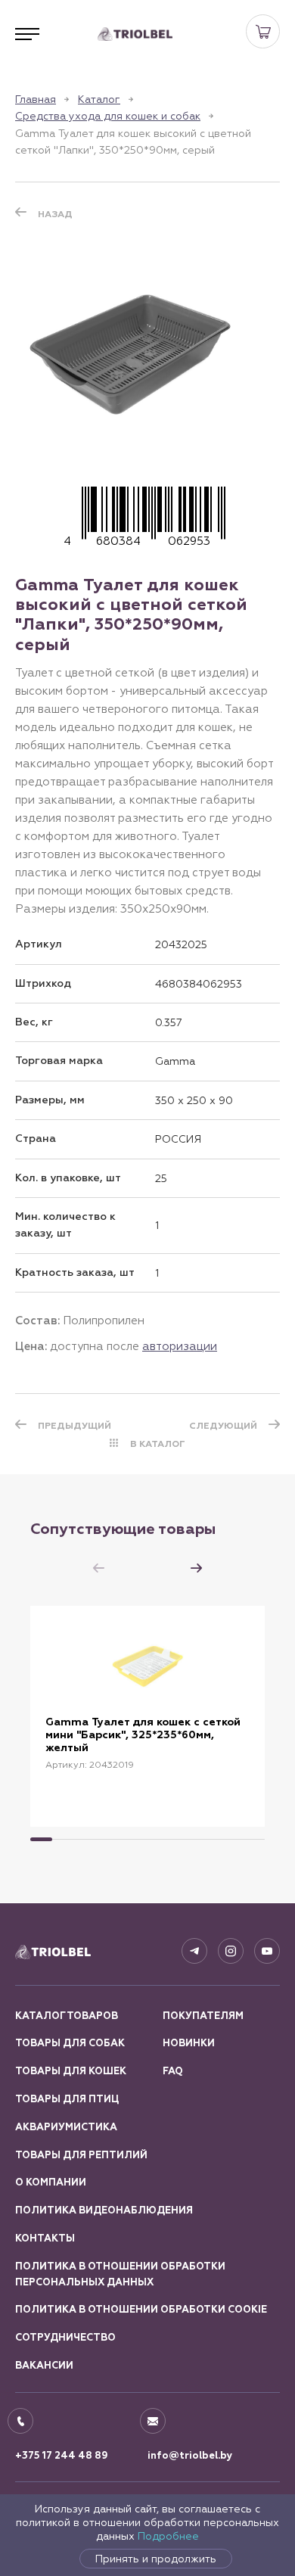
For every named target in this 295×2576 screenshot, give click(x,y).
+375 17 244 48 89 (62, 2456)
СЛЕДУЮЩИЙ (223, 1426)
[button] (197, 1568)
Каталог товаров (67, 2016)
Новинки (189, 2043)
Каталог (99, 99)
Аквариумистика (66, 2127)
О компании (51, 2182)
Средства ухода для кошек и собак (108, 116)
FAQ (173, 2071)
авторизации (180, 1346)
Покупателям (203, 2016)
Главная (36, 99)
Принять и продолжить (156, 2559)
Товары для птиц (67, 2099)
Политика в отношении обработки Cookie (141, 2310)
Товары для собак (70, 2043)
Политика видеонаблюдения (104, 2210)
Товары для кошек (71, 2071)
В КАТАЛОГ (158, 1444)
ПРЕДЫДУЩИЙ (75, 1426)
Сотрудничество (65, 2338)
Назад (55, 214)
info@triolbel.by (190, 2456)
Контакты (45, 2238)
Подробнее (168, 2536)
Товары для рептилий (81, 2155)
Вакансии (44, 2366)
